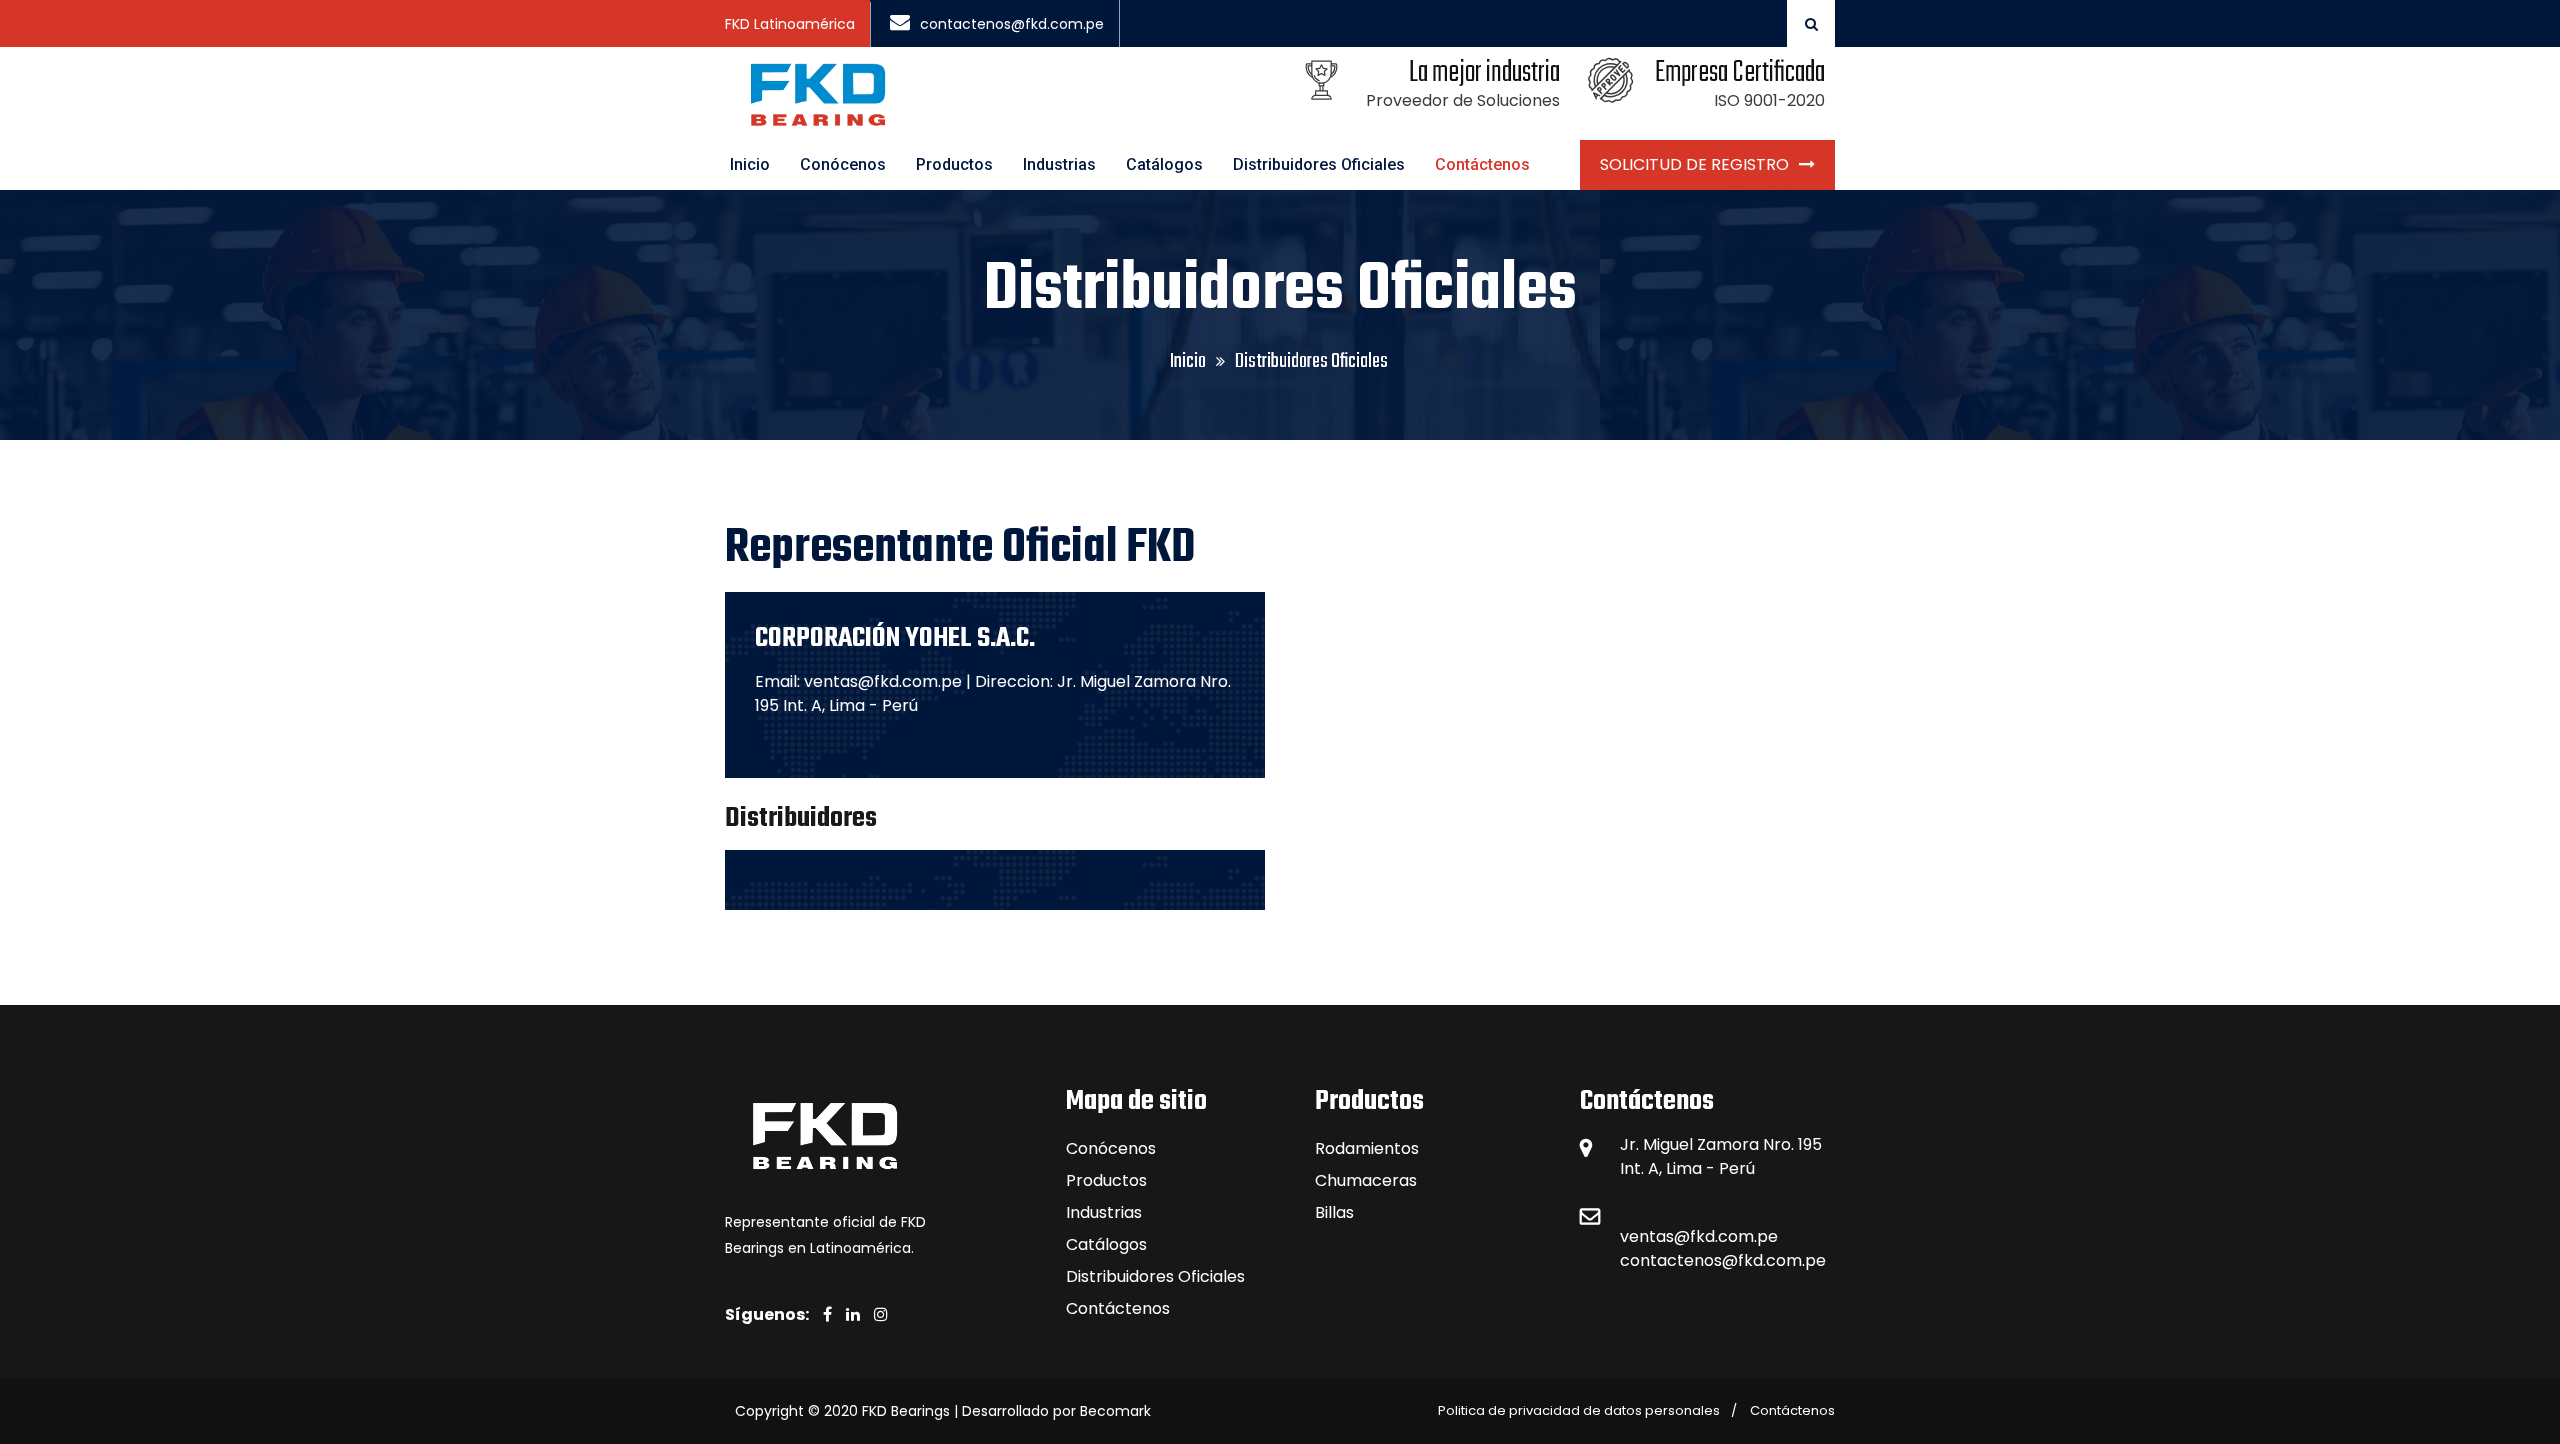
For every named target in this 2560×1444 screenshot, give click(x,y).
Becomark (1115, 1411)
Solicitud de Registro (1694, 164)
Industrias (1059, 164)
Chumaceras (1366, 1180)
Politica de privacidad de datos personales (1579, 1410)
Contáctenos (1482, 164)
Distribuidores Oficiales (1319, 164)
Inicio (750, 164)
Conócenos (843, 164)
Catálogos (1164, 164)
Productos (954, 164)
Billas (1334, 1212)
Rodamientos (1367, 1148)
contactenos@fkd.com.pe (1012, 24)
